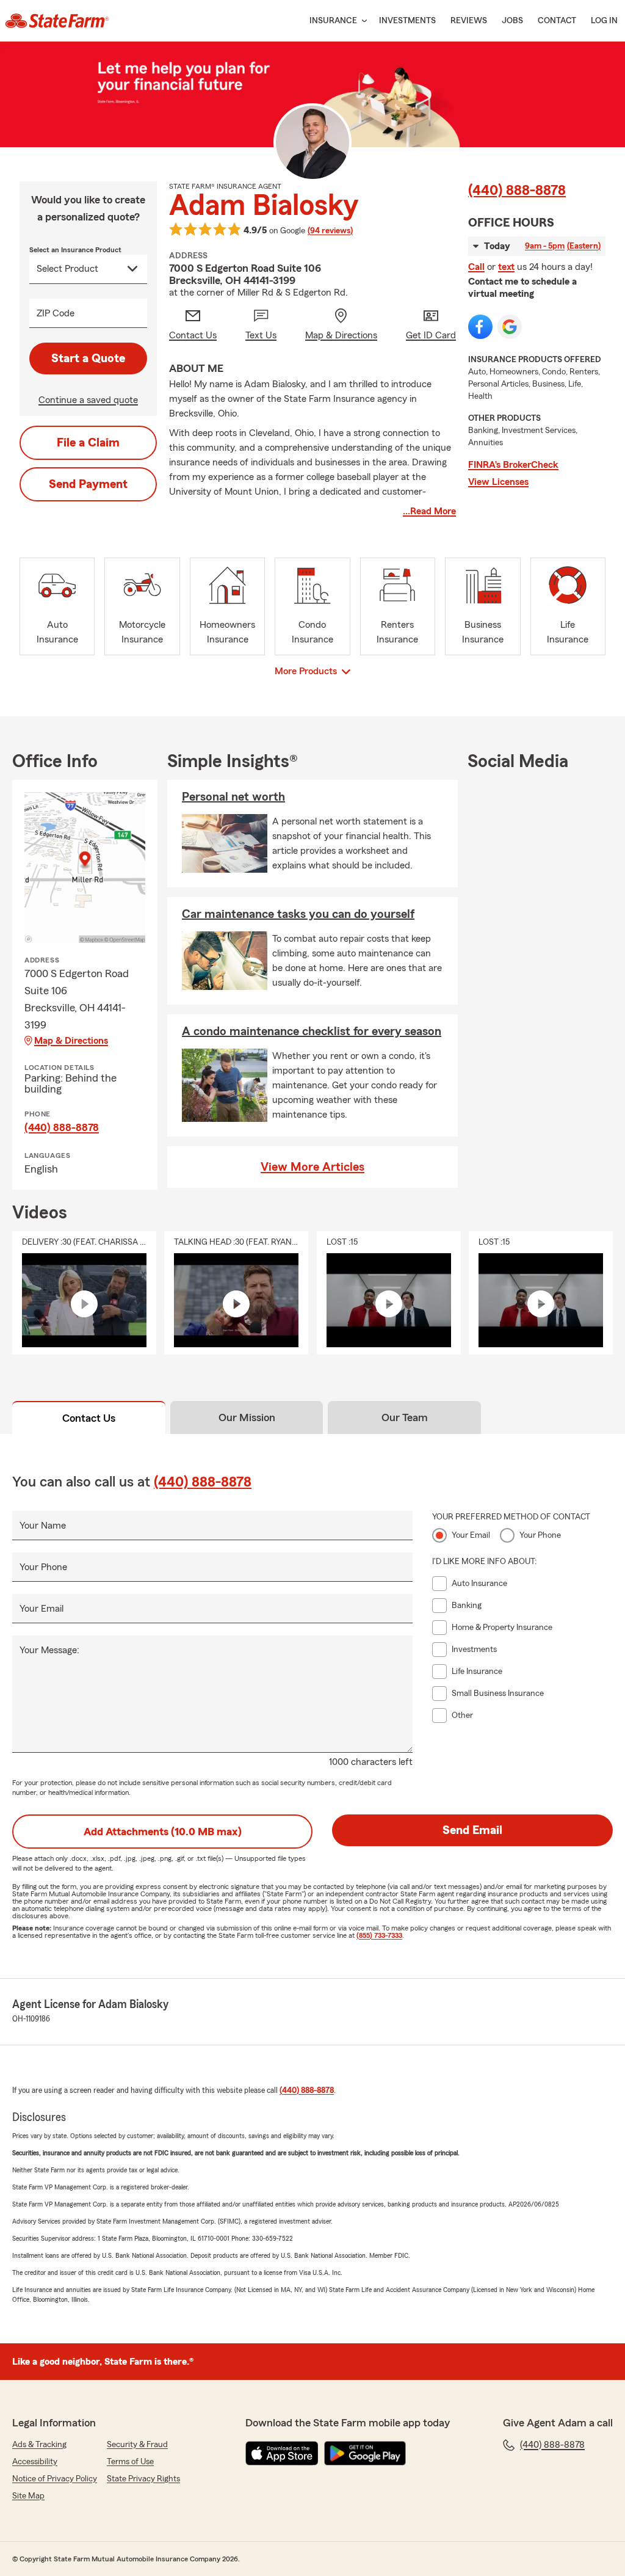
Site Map (28, 2496)
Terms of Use (130, 2462)
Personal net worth (233, 797)
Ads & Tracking (39, 2445)
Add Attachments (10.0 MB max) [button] (163, 1832)
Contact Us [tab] (89, 1418)
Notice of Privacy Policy (55, 2479)
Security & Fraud (137, 2445)
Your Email (42, 1609)
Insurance (333, 21)
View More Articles (312, 1167)
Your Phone (43, 1567)
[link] (57, 21)
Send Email (472, 1830)
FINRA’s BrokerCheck (513, 465)
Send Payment (88, 484)
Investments (407, 21)
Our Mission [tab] (247, 1417)
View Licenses (498, 482)
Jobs (512, 21)
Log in (604, 21)
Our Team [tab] (405, 1417)
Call (476, 267)
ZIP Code (56, 313)
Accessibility (35, 2462)
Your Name (43, 1526)
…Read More (429, 511)
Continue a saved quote (88, 400)
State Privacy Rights (143, 2479)
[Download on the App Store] (282, 2453)
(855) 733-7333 (379, 1935)
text (506, 267)
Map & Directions (71, 1041)
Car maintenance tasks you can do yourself (298, 914)
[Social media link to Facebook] (480, 327)
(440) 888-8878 (517, 191)
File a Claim (88, 443)
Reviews (469, 21)
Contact (557, 21)
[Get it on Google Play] (365, 2453)
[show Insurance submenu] (362, 21)
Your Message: (49, 1650)
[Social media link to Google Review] (510, 327)
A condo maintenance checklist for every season (312, 1031)
